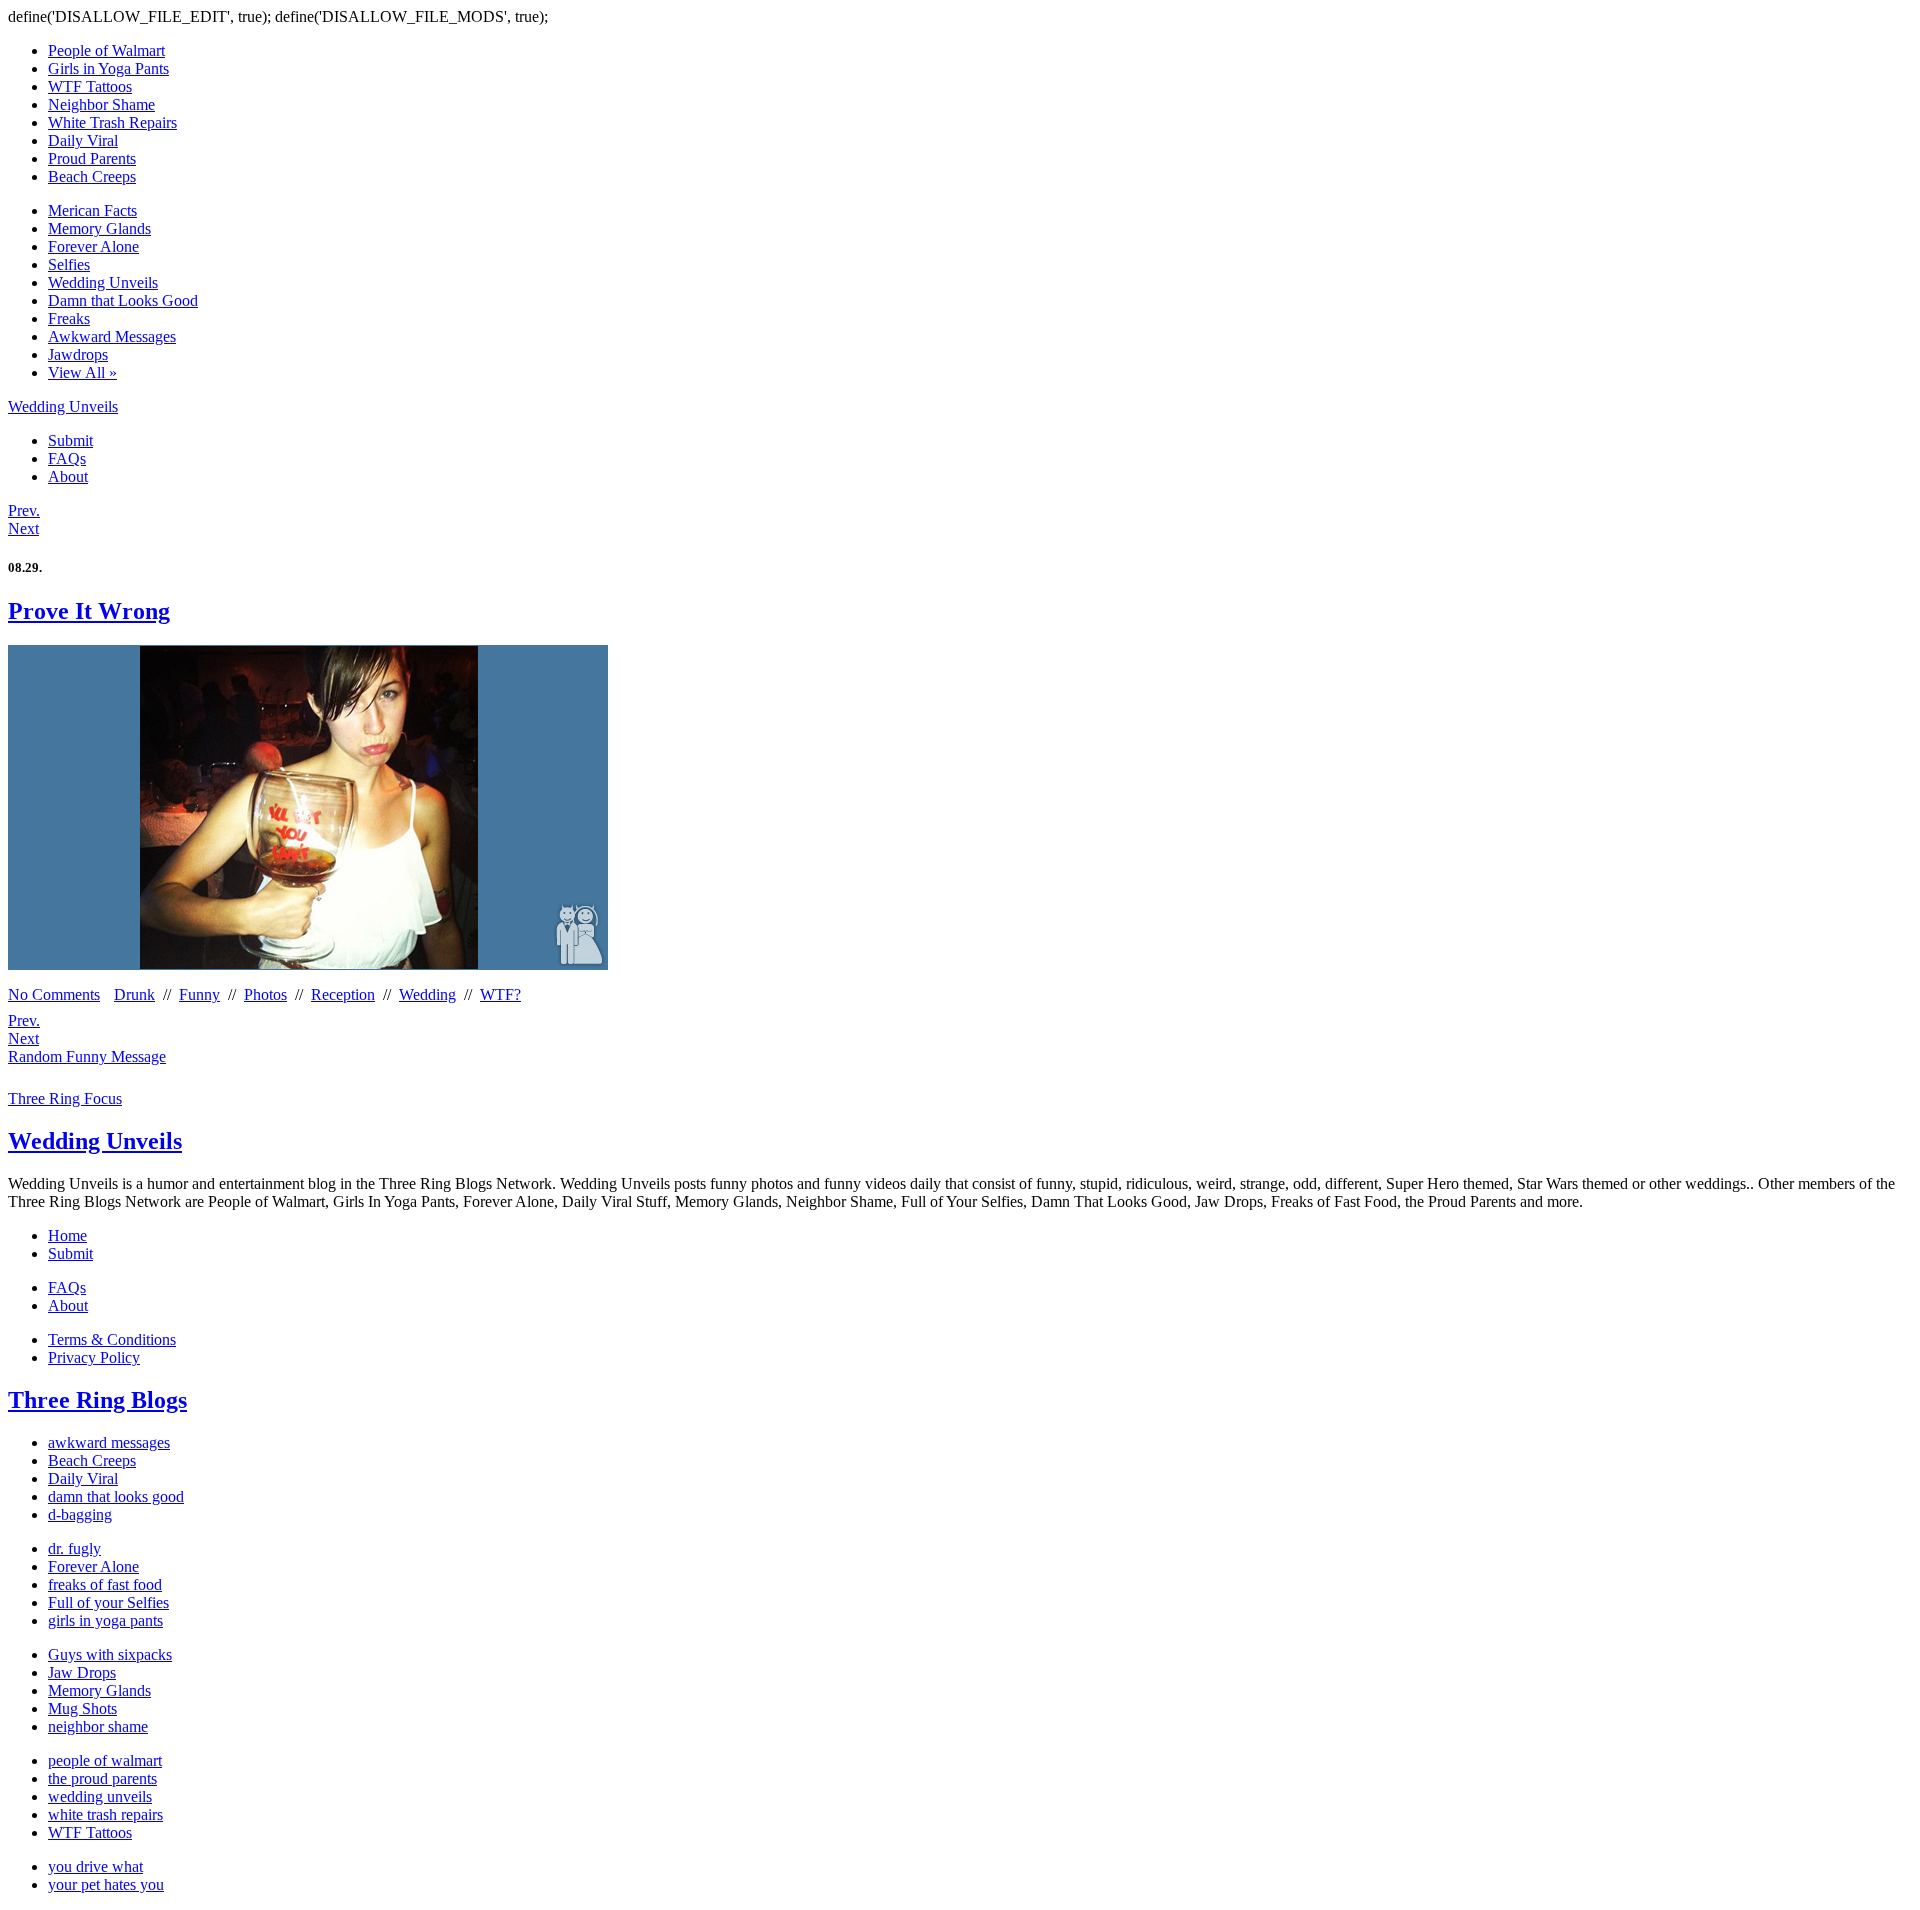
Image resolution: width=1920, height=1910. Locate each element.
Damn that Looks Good (123, 300)
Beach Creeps (92, 176)
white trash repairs (105, 1814)
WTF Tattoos (90, 86)
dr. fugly (74, 1548)
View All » (82, 372)
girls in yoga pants (105, 1620)
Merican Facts (92, 210)
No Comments (54, 994)
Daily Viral (83, 140)
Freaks (69, 318)
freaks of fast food (105, 1584)
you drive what (95, 1866)
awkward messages (109, 1442)
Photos (265, 994)
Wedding (427, 994)
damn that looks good (116, 1496)
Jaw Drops (82, 1672)
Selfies (69, 264)
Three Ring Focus (65, 1098)
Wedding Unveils (103, 282)
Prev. (24, 510)
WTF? (500, 994)
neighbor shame (98, 1726)
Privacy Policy (94, 1357)
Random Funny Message (87, 1056)
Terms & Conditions (112, 1339)
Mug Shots (82, 1708)
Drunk (134, 994)
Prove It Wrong (89, 611)
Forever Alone (93, 246)
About (68, 476)
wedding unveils (100, 1796)
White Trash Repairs (112, 122)
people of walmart (105, 1760)
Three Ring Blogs (97, 1400)
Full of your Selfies (108, 1602)
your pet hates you (106, 1884)
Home (67, 1235)
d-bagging (80, 1514)
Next (23, 528)
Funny (199, 994)
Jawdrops (78, 354)
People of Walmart (106, 50)
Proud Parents (92, 158)
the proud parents (102, 1778)
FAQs (67, 458)
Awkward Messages (112, 336)
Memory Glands (99, 228)
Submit (70, 440)
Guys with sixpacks (110, 1654)
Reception (343, 994)
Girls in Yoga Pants (108, 68)
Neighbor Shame (101, 104)
